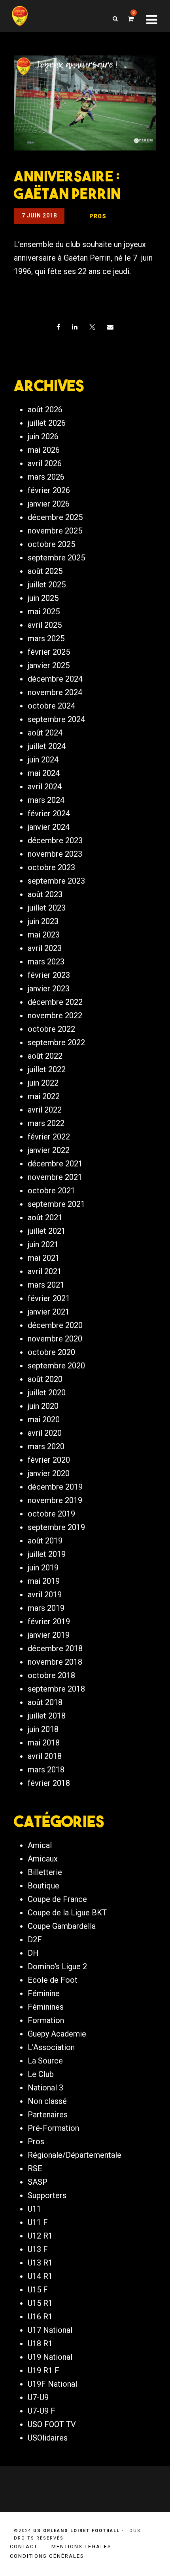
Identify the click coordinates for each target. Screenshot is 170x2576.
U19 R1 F (43, 2370)
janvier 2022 (49, 1150)
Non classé (47, 2101)
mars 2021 (46, 1285)
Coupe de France (57, 1899)
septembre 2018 (56, 1689)
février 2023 (49, 975)
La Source (45, 2061)
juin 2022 (43, 1083)
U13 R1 (40, 2263)
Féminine (44, 1993)
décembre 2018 (55, 1648)
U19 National (50, 2357)
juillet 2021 (47, 1231)
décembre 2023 (55, 840)
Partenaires (48, 2115)
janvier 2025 (49, 665)
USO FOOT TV (52, 2424)
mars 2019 (46, 1608)
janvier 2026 (49, 504)
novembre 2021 (55, 1177)
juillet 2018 (47, 1716)
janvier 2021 (49, 1312)
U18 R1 (40, 2344)
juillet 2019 (47, 1554)
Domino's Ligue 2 (57, 1966)
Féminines (46, 2007)
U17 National (50, 2330)
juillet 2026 (47, 423)
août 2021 (45, 1218)
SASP (38, 2182)
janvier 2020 (49, 1473)
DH (33, 1953)
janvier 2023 (49, 989)
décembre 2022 (55, 1002)
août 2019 (45, 1541)
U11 (34, 2209)
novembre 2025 (55, 531)
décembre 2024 (55, 679)
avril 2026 (45, 463)
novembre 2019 (55, 1500)
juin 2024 (43, 760)
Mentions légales (81, 2546)
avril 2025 (45, 625)
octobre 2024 (51, 706)
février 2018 (49, 1783)
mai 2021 (44, 1258)
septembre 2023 (56, 881)
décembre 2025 (55, 517)
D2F (35, 1940)
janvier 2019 (49, 1635)
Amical (40, 1845)
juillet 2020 (47, 1393)
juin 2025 (43, 598)
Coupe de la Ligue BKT (67, 1913)
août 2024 (45, 733)
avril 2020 (45, 1433)
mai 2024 (44, 773)
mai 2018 (44, 1743)
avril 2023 (45, 948)
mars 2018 (46, 1770)
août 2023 (45, 894)
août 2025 (45, 571)
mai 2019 (44, 1581)
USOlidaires (48, 2438)
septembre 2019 (56, 1527)
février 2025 (49, 652)
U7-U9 (38, 2397)
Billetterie (45, 1872)
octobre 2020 (51, 1352)
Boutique (43, 1886)
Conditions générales (47, 2556)
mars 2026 (46, 477)
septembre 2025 (56, 558)
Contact (24, 2546)
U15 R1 (40, 2303)
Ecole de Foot (53, 1980)
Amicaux (43, 1859)
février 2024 (49, 814)
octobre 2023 (51, 867)
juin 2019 (43, 1568)
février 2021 (49, 1298)
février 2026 (49, 490)
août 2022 (45, 1056)
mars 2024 (46, 800)
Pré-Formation (53, 2128)
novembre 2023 (55, 854)
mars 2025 (46, 638)
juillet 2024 (47, 746)
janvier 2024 (49, 827)
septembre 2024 (56, 719)
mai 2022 (44, 1096)
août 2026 (45, 410)
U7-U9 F (42, 2411)
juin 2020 (43, 1406)
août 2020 (45, 1379)
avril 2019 (45, 1595)
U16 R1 (40, 2317)
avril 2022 (45, 1110)
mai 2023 (44, 935)
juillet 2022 (47, 1069)
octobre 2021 (51, 1191)
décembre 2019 (55, 1487)
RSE (35, 2168)
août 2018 (45, 1702)
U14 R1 (40, 2276)
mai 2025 (44, 612)
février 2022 (49, 1137)
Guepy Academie (57, 2034)
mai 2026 (44, 450)
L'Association (51, 2047)
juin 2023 (43, 921)
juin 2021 (43, 1244)
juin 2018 (43, 1729)
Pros (36, 2142)
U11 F (38, 2222)
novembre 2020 (55, 1339)
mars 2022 (46, 1123)
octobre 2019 (51, 1514)
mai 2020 (44, 1419)
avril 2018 (45, 1756)
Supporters (47, 2195)
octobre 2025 (51, 544)
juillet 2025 (47, 585)
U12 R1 (40, 2236)
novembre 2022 (55, 1016)
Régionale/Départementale (75, 2155)
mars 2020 (46, 1446)
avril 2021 (45, 1271)
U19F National (52, 2384)
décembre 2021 (55, 1164)
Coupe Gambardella (62, 1926)
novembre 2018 (55, 1662)
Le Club (41, 2074)
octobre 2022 (51, 1029)
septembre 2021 (56, 1204)
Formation (46, 2020)
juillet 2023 (47, 908)
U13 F (38, 2249)
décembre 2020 (55, 1325)
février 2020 (49, 1460)
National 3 (45, 2088)
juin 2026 (43, 436)
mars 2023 (46, 962)
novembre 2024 (55, 692)
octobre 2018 (51, 1675)
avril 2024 (45, 787)
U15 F (38, 2290)
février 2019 (49, 1621)
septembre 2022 (56, 1042)
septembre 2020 (56, 1366)
